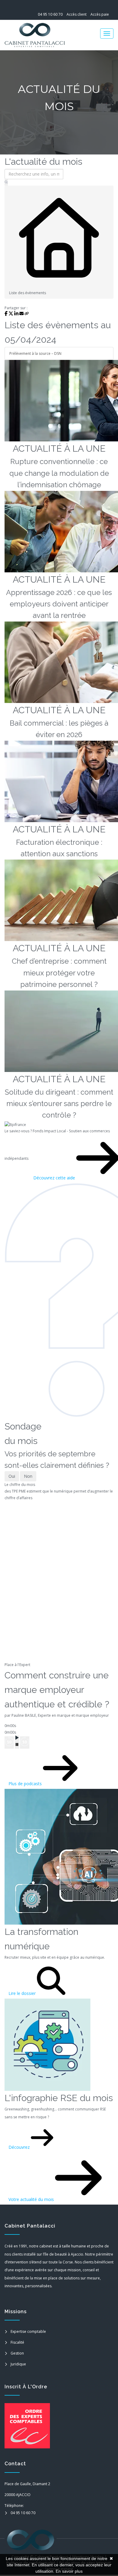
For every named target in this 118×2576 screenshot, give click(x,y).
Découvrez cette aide (55, 1178)
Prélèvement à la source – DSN (35, 353)
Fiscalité (17, 2342)
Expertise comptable (28, 2331)
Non (28, 1476)
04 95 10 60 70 (50, 14)
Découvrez (20, 2147)
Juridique (18, 2364)
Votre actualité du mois (32, 2199)
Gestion (17, 2353)
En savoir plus (69, 2571)
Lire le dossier (23, 1993)
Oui (12, 1476)
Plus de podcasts (26, 1784)
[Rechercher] (6, 183)
